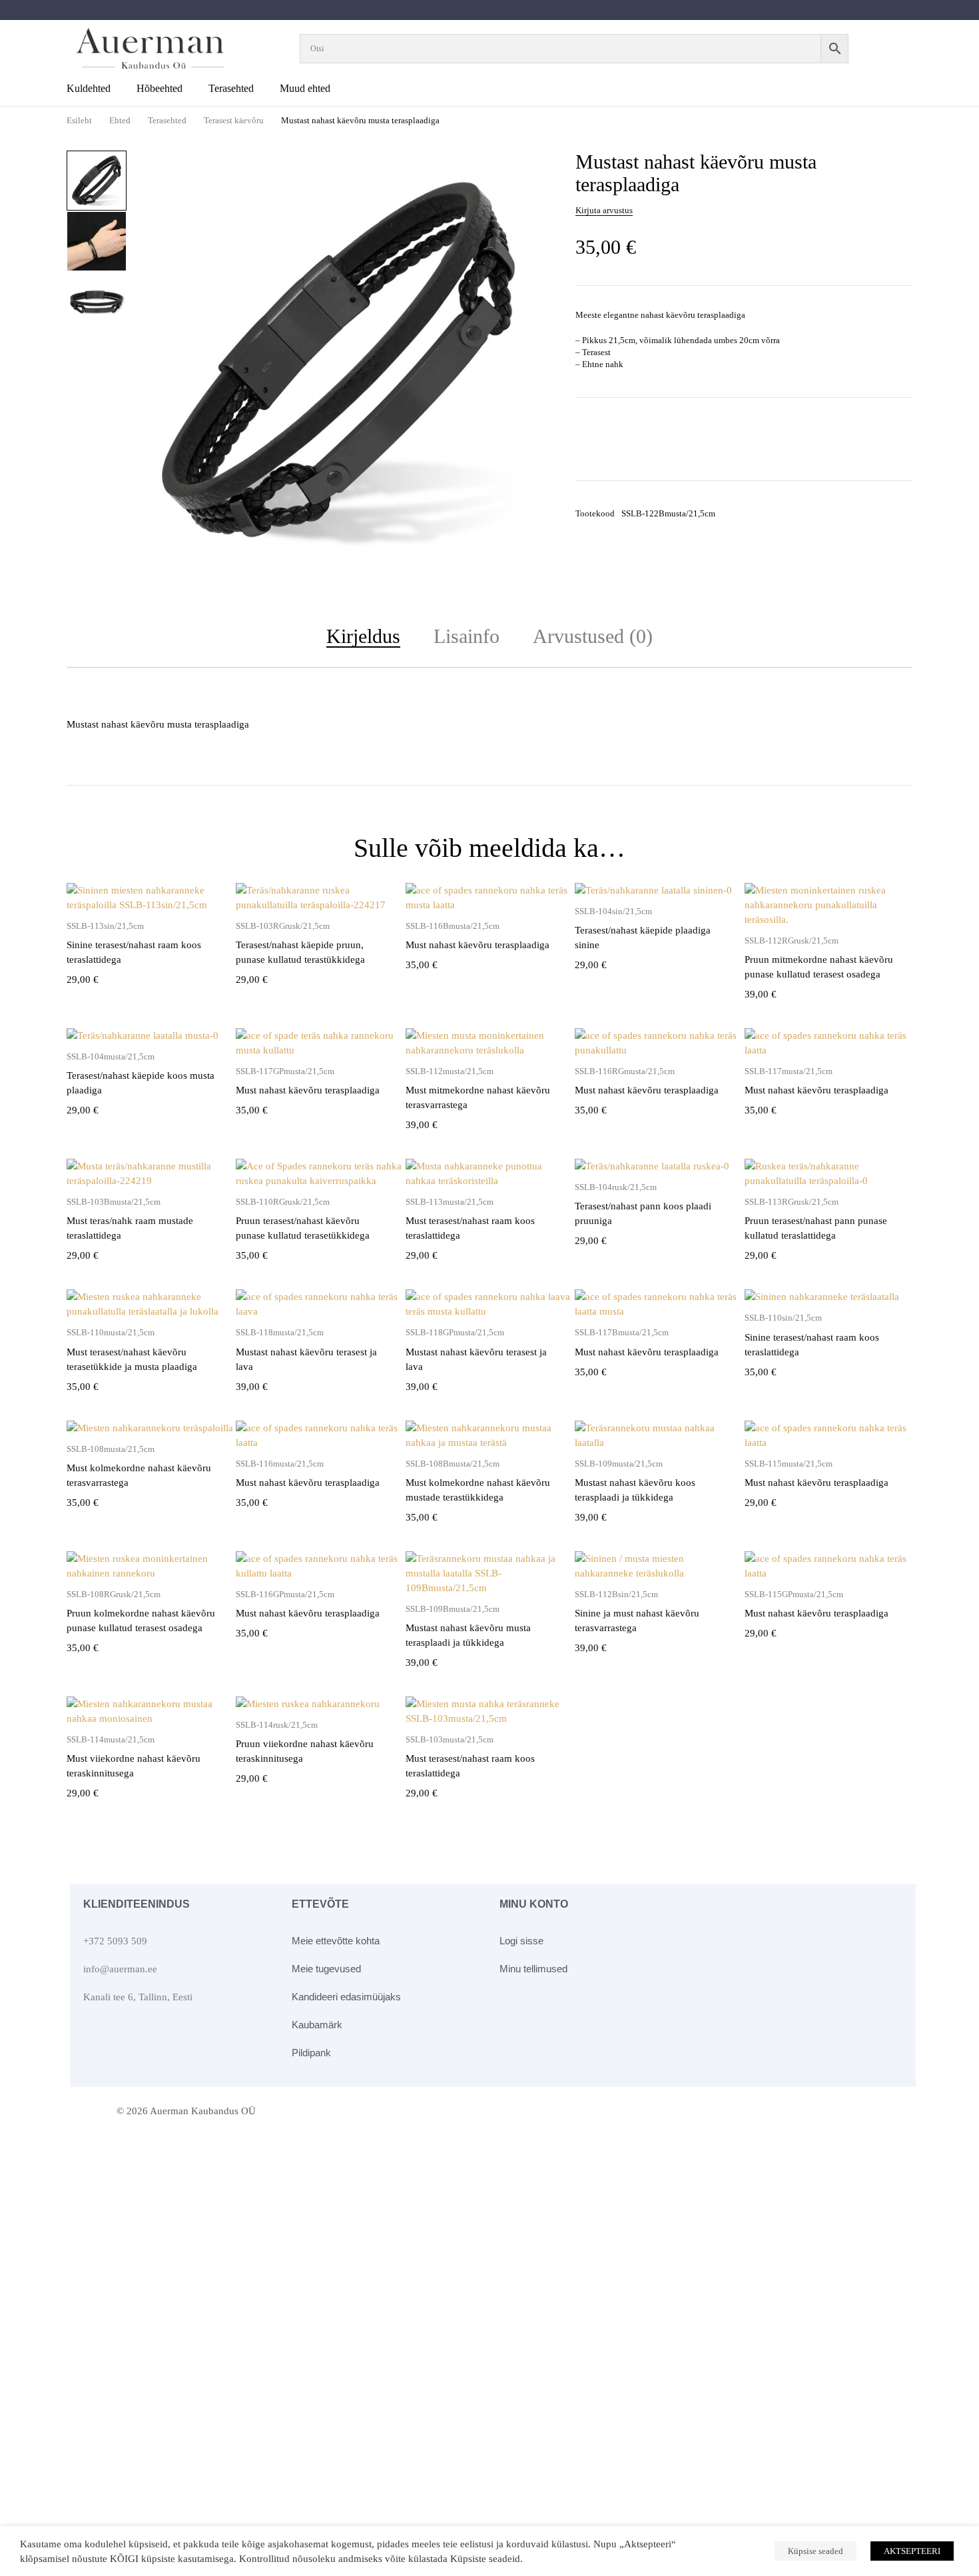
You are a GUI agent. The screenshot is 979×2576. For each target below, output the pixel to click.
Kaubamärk (317, 2025)
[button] (530, 169)
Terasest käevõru (234, 120)
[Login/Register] (894, 49)
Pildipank (311, 2053)
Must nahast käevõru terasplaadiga (478, 945)
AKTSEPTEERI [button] (912, 2551)
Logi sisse (521, 1941)
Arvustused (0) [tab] (593, 636)
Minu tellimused (533, 1969)
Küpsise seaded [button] (816, 2551)
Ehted (120, 120)
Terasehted (167, 120)
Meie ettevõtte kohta (336, 1941)
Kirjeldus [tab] (363, 636)
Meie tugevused (326, 1969)
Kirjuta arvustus (604, 210)
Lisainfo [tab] (467, 636)
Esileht (79, 120)
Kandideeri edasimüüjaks (346, 1997)
